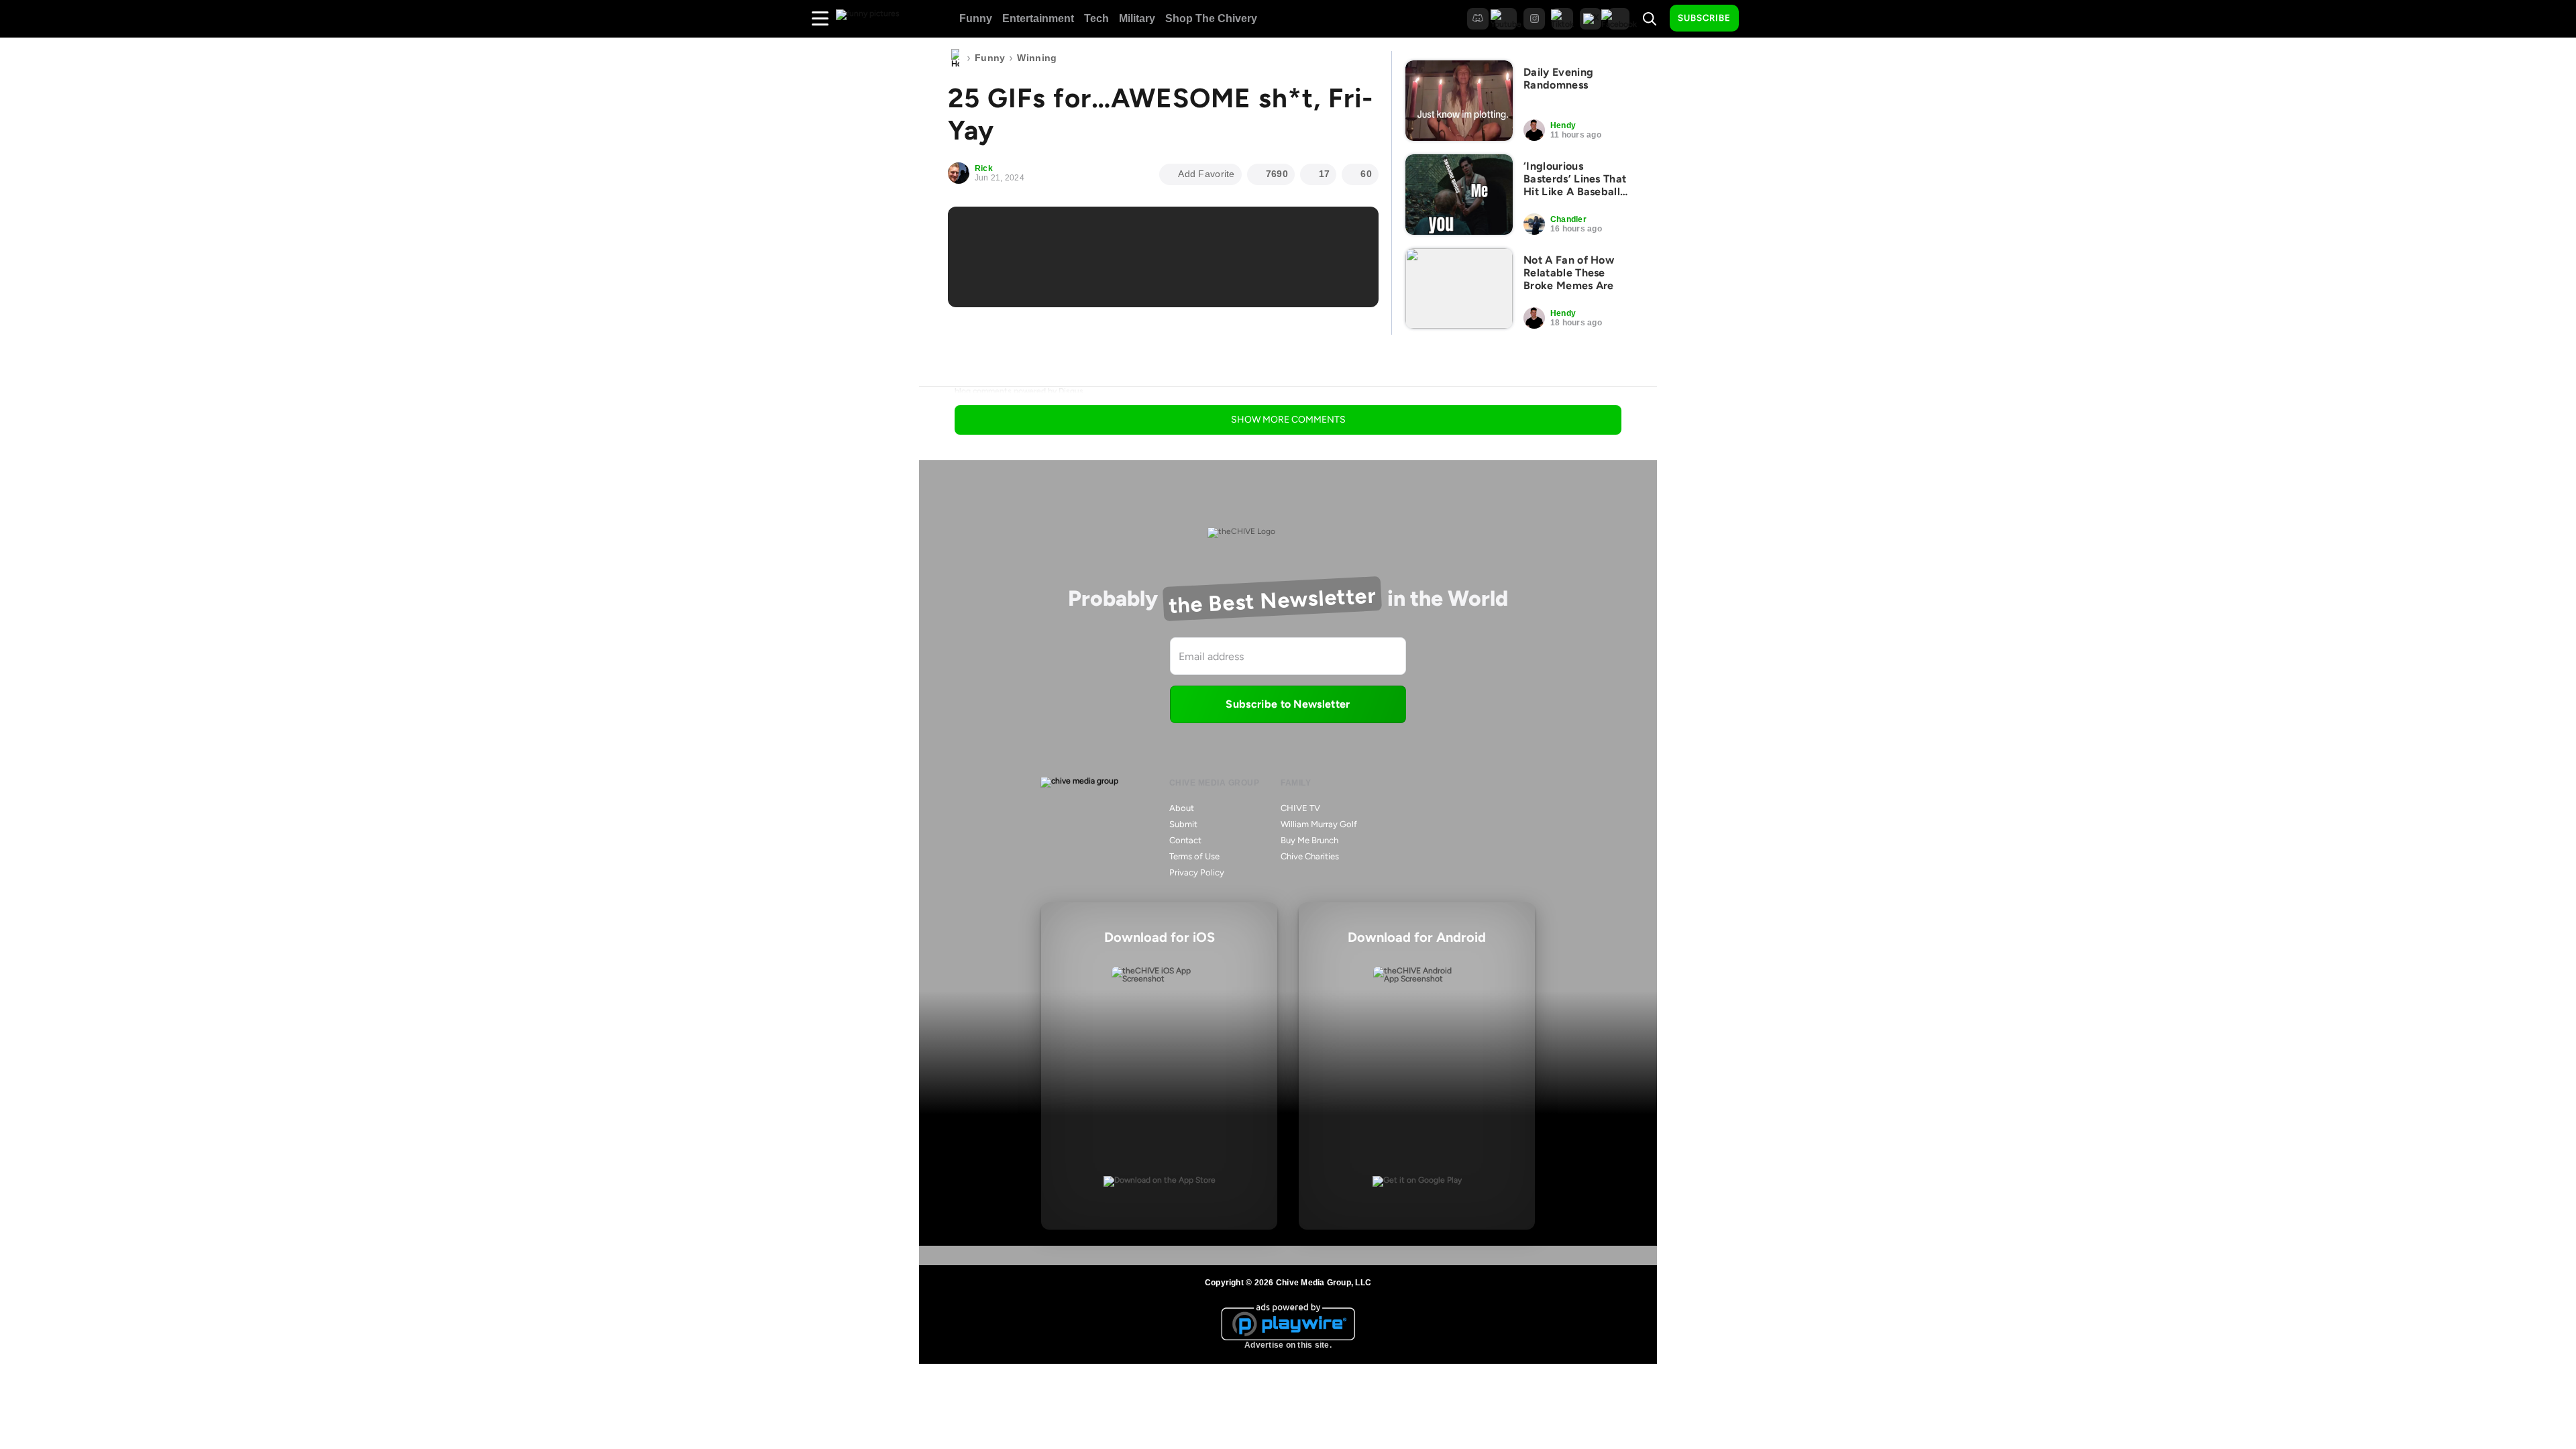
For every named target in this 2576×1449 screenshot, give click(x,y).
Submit (1183, 824)
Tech (1096, 18)
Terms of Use (1194, 856)
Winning (1037, 58)
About (1182, 808)
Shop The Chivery (1211, 18)
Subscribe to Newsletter (1288, 704)
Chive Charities (1310, 856)
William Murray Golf (1319, 824)
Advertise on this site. (1288, 1345)
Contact (1185, 840)
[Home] (955, 58)
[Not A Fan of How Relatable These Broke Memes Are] (1459, 288)
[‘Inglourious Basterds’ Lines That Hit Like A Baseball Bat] (1459, 195)
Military (1137, 18)
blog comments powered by (1019, 391)
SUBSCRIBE (1704, 18)
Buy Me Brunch (1309, 840)
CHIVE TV (1300, 808)
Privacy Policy (1197, 872)
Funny (976, 18)
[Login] (1761, 19)
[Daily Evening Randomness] (1459, 101)
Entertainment (1038, 18)
